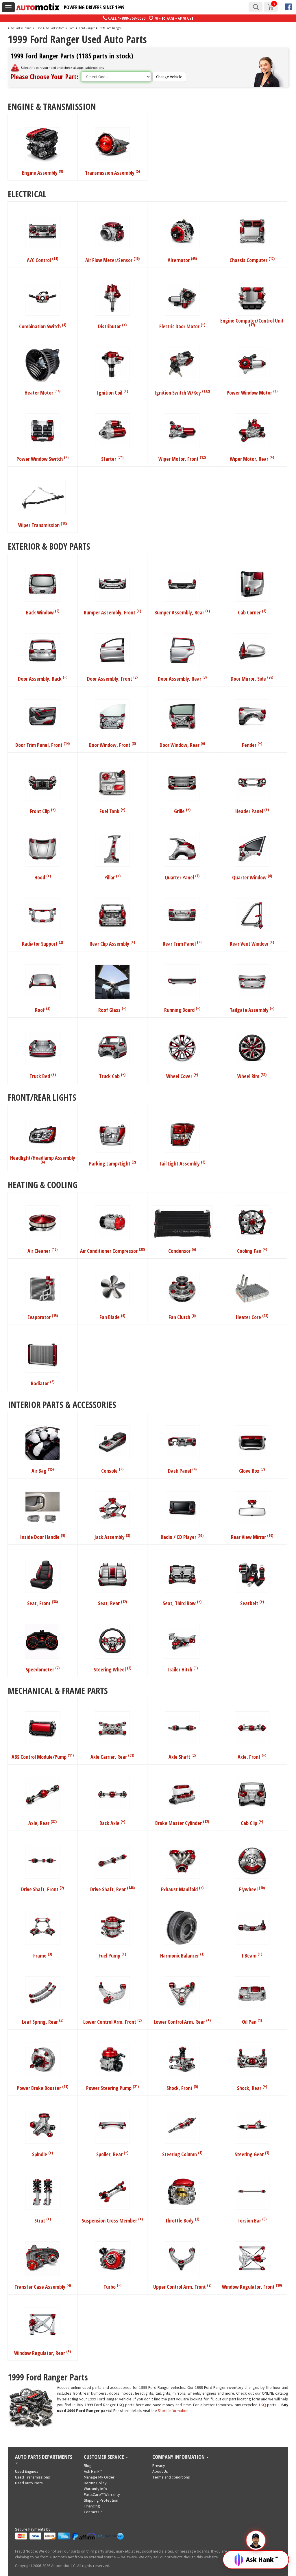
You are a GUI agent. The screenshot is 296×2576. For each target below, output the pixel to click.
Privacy (159, 2466)
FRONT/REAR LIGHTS (42, 1097)
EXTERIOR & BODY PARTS (49, 546)
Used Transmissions (33, 2477)
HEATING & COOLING (43, 1184)
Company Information (179, 2457)
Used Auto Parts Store (50, 28)
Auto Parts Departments (44, 2457)
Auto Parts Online (20, 28)
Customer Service (104, 2457)
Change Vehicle (169, 77)
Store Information (173, 2411)
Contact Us (93, 2512)
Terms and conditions (171, 2477)
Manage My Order (99, 2477)
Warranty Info (95, 2489)
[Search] (256, 7)
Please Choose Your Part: (45, 77)
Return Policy (95, 2483)
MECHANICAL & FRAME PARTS (58, 1690)
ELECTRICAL (27, 193)
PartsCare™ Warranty (102, 2495)
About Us (160, 2472)
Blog (88, 2466)
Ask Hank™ (93, 2472)
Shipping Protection (101, 2500)
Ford (72, 28)
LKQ (262, 2405)
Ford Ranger (87, 28)
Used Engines (27, 2472)
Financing (92, 2506)
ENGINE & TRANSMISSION (52, 106)
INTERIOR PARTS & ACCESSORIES (62, 1404)
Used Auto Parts (29, 2483)
